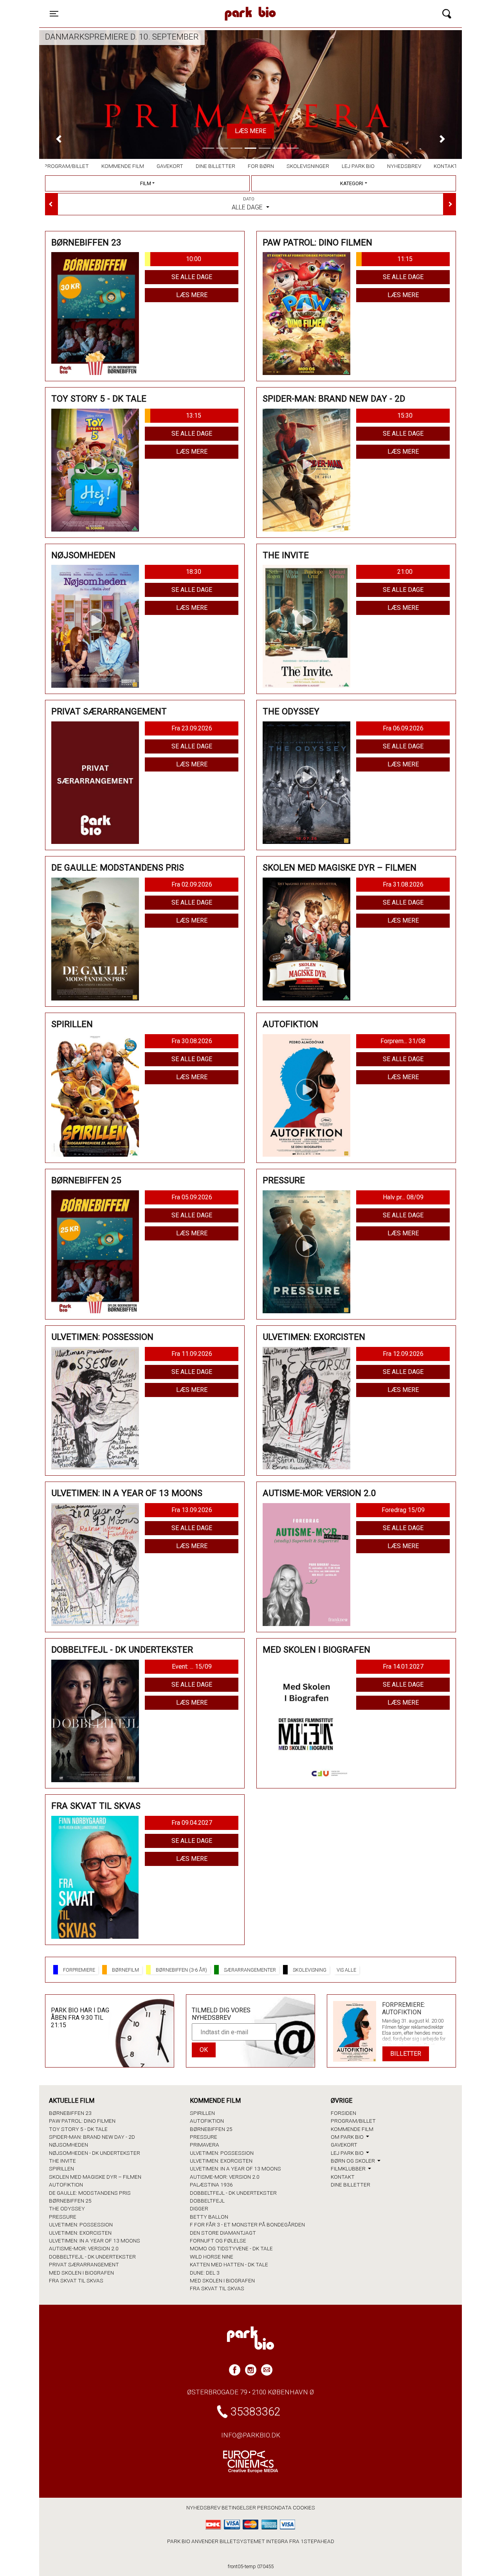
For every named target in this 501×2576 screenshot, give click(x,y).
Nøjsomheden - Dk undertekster (95, 2153)
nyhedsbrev (203, 2507)
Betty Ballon (209, 2217)
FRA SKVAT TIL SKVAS (76, 2280)
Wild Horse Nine (212, 2257)
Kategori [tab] (352, 183)
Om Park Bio (348, 2137)
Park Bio (182, 6)
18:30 (194, 572)
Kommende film (123, 166)
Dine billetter (215, 166)
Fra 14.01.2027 (403, 1667)
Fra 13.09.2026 (192, 1510)
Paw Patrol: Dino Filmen (82, 2121)
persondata (274, 2507)
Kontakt (446, 166)
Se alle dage (192, 277)
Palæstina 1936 (211, 2185)
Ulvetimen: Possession (81, 2224)
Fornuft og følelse (218, 2241)
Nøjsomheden (68, 2145)
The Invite (62, 2161)
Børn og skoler (353, 2161)
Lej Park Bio (358, 166)
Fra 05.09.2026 (192, 1197)
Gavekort (170, 166)
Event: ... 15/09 (192, 1667)
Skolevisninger (308, 166)
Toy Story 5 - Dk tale (78, 2129)
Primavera (205, 2145)
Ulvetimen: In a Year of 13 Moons (95, 2241)
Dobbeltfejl (207, 2201)
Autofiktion (66, 2185)
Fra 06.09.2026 (403, 728)
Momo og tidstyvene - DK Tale (231, 2248)
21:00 (405, 572)
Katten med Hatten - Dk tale (229, 2264)
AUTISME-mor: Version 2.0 (84, 2248)
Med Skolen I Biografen (81, 2273)
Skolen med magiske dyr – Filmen (95, 2177)
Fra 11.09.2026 (192, 1354)
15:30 (405, 416)
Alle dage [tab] (248, 204)
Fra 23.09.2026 (192, 728)
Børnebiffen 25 (70, 2201)
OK (204, 2050)
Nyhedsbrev (404, 166)
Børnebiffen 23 (70, 2113)
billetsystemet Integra (254, 2541)
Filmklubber (349, 2169)
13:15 (194, 416)
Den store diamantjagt (223, 2233)
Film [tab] (146, 183)
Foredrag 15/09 (403, 1510)
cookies (304, 2507)
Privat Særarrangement (84, 2264)
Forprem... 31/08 (403, 1041)
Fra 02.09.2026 (192, 884)
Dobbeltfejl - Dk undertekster (92, 2257)
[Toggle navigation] (447, 14)
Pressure (63, 2217)
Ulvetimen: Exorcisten (80, 2233)
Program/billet (66, 166)
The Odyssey (67, 2208)
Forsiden (343, 2113)
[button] (59, 139)
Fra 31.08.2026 (403, 884)
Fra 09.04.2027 (192, 1823)
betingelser (239, 2507)
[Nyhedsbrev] (267, 2370)
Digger (199, 2208)
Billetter (406, 2054)
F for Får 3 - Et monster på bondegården (247, 2224)
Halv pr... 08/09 (403, 1197)
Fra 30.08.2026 (192, 1041)
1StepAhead (317, 2541)
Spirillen (61, 2169)
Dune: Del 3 (205, 2273)
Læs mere (250, 131)
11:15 (405, 259)
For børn (261, 166)
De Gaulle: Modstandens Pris (90, 2193)
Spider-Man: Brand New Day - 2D (92, 2137)
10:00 (194, 259)
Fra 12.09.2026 (403, 1354)
